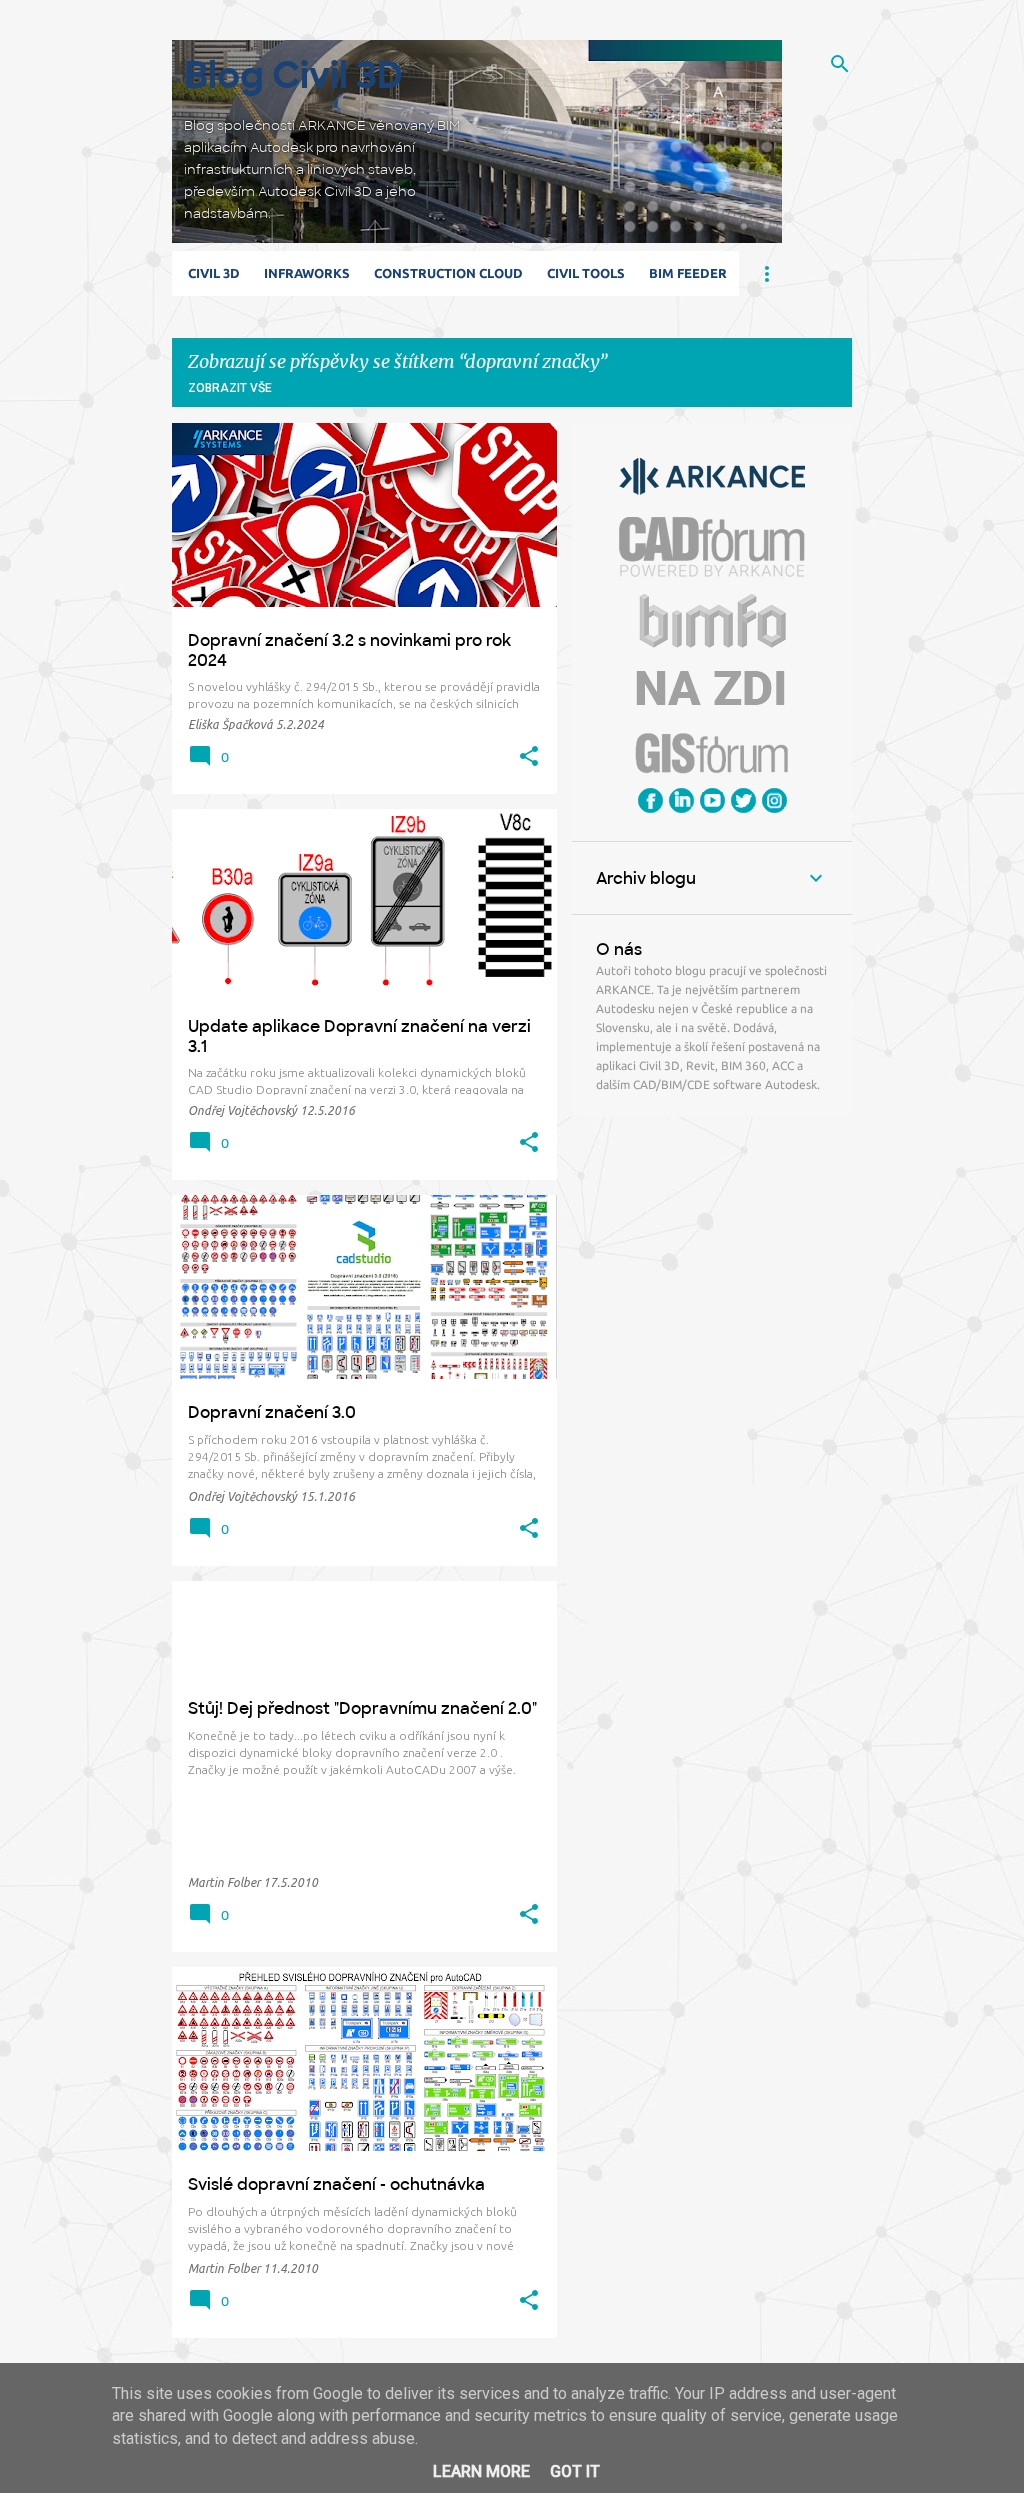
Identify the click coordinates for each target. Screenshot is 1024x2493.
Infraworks (307, 273)
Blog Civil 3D (293, 75)
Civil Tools (586, 273)
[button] (529, 757)
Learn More (481, 2471)
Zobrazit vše (230, 388)
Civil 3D (214, 273)
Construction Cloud (448, 273)
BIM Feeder (688, 273)
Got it (575, 2471)
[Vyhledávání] (840, 64)
